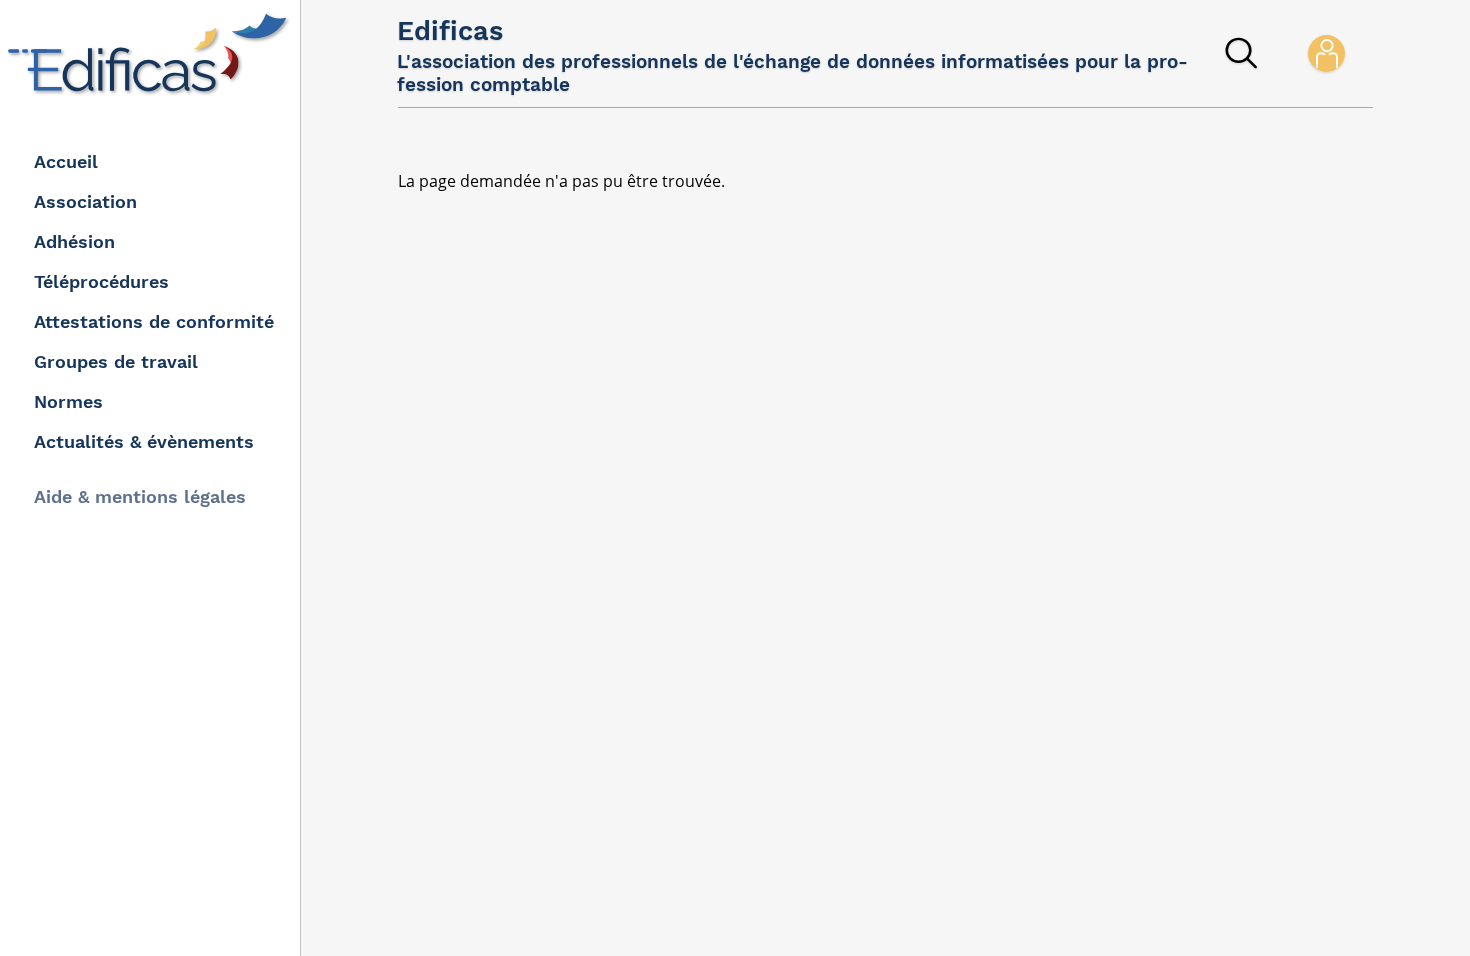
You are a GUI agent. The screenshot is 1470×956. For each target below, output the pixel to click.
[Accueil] (152, 54)
